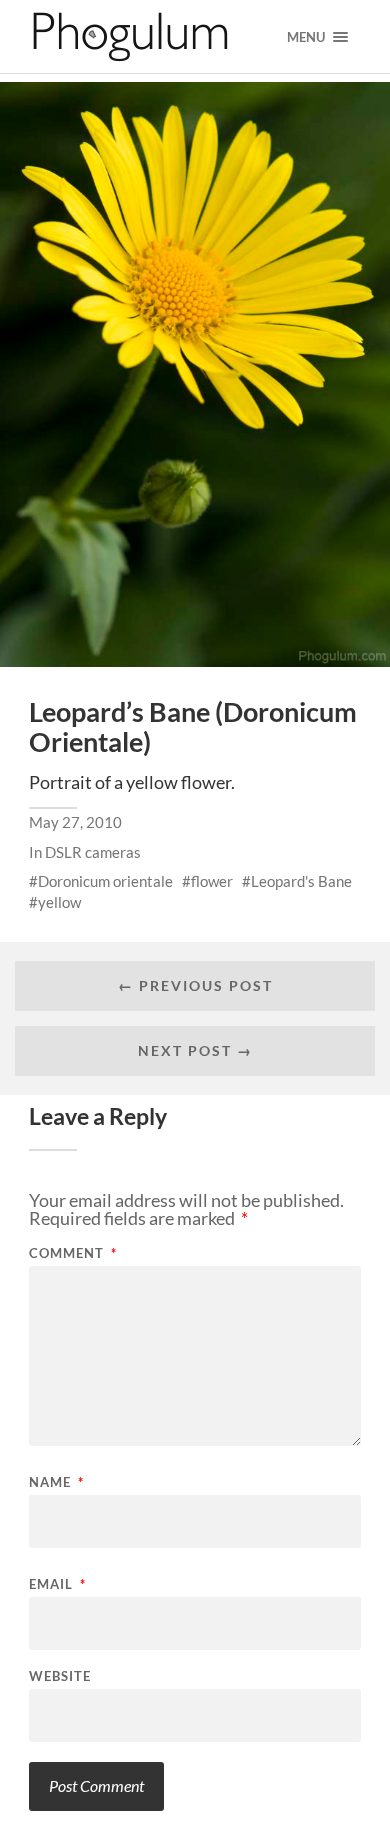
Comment (73, 1253)
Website (60, 1676)
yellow (59, 902)
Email (57, 1584)
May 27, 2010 (75, 822)
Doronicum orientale (105, 881)
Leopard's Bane (301, 881)
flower (212, 881)
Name (56, 1482)
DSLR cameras (93, 852)
